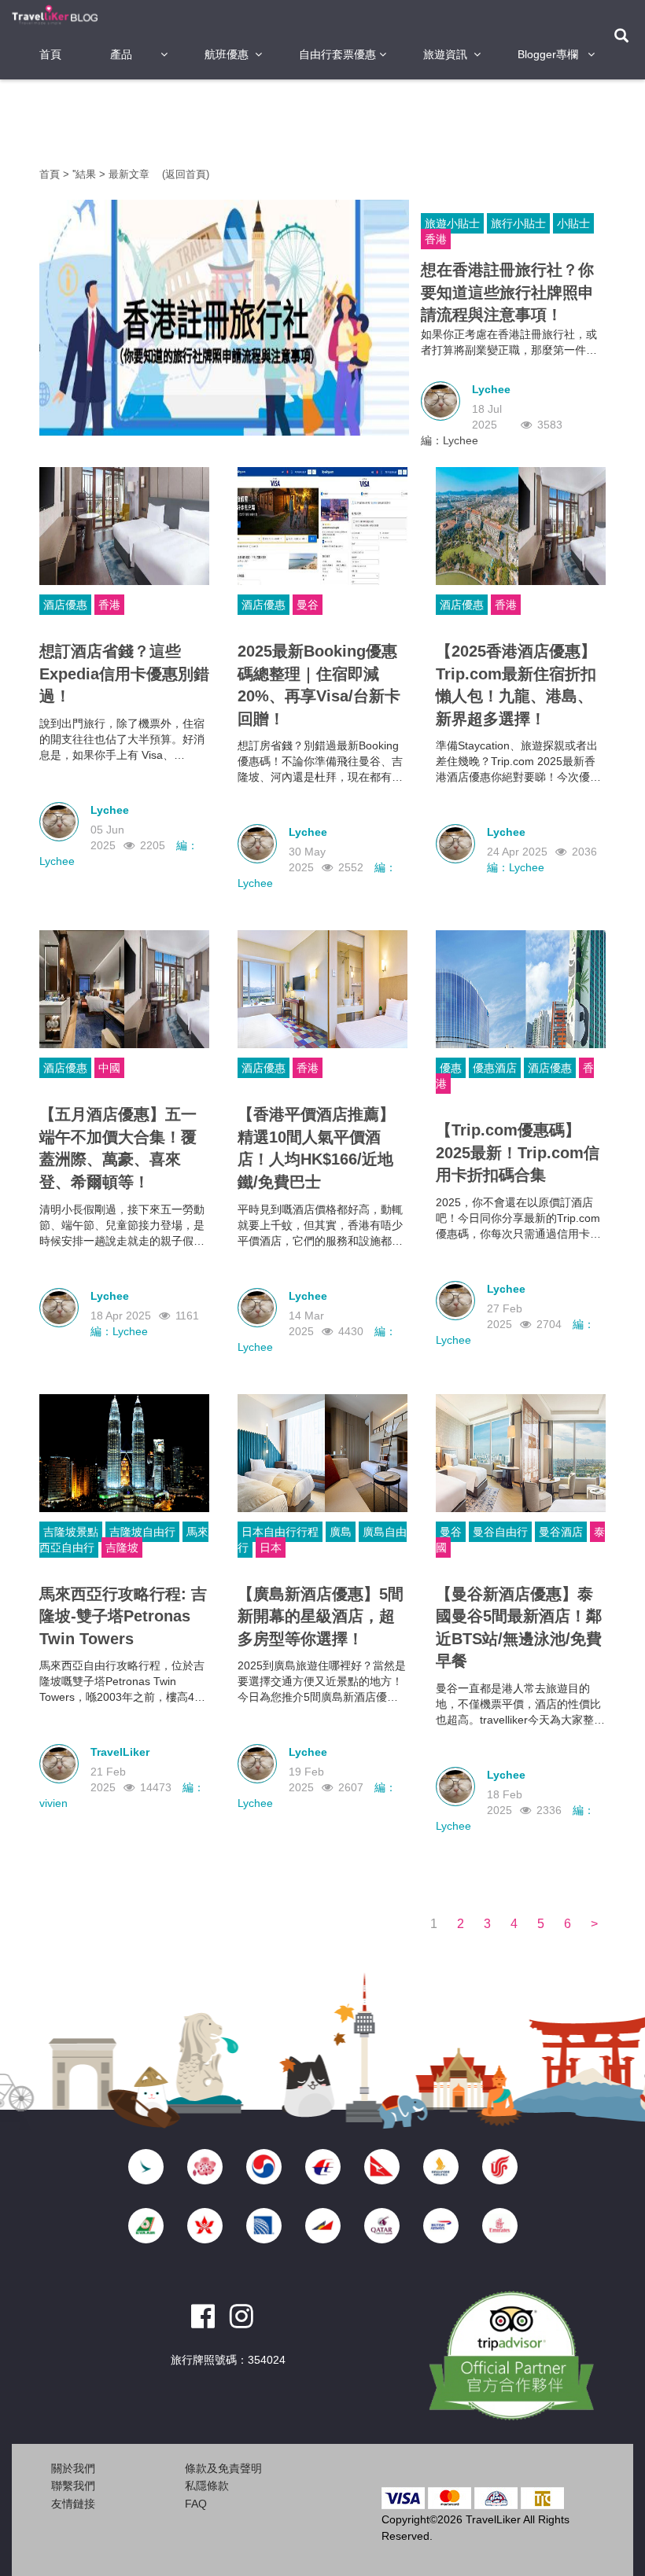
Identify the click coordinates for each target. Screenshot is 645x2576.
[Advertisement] (326, 122)
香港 (436, 239)
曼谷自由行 (500, 1532)
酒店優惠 (65, 605)
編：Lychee (450, 440)
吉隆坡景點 (71, 1532)
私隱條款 (207, 2486)
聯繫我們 (73, 2486)
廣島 (341, 1532)
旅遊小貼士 (452, 223)
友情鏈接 (73, 2504)
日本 (271, 1547)
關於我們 (73, 2468)
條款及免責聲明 (223, 2468)
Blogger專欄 (548, 54)
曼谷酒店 (561, 1532)
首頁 (50, 54)
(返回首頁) (186, 174)
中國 (109, 1068)
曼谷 (308, 605)
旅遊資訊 (445, 54)
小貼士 (573, 223)
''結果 (84, 174)
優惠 (451, 1068)
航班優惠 (227, 54)
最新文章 (131, 174)
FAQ (196, 2504)
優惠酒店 (495, 1068)
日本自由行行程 (280, 1532)
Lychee (491, 389)
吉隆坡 (122, 1547)
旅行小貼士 (518, 223)
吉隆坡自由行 (142, 1532)
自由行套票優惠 (337, 54)
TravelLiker (120, 1752)
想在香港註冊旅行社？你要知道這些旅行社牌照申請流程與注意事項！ (507, 292)
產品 (121, 54)
